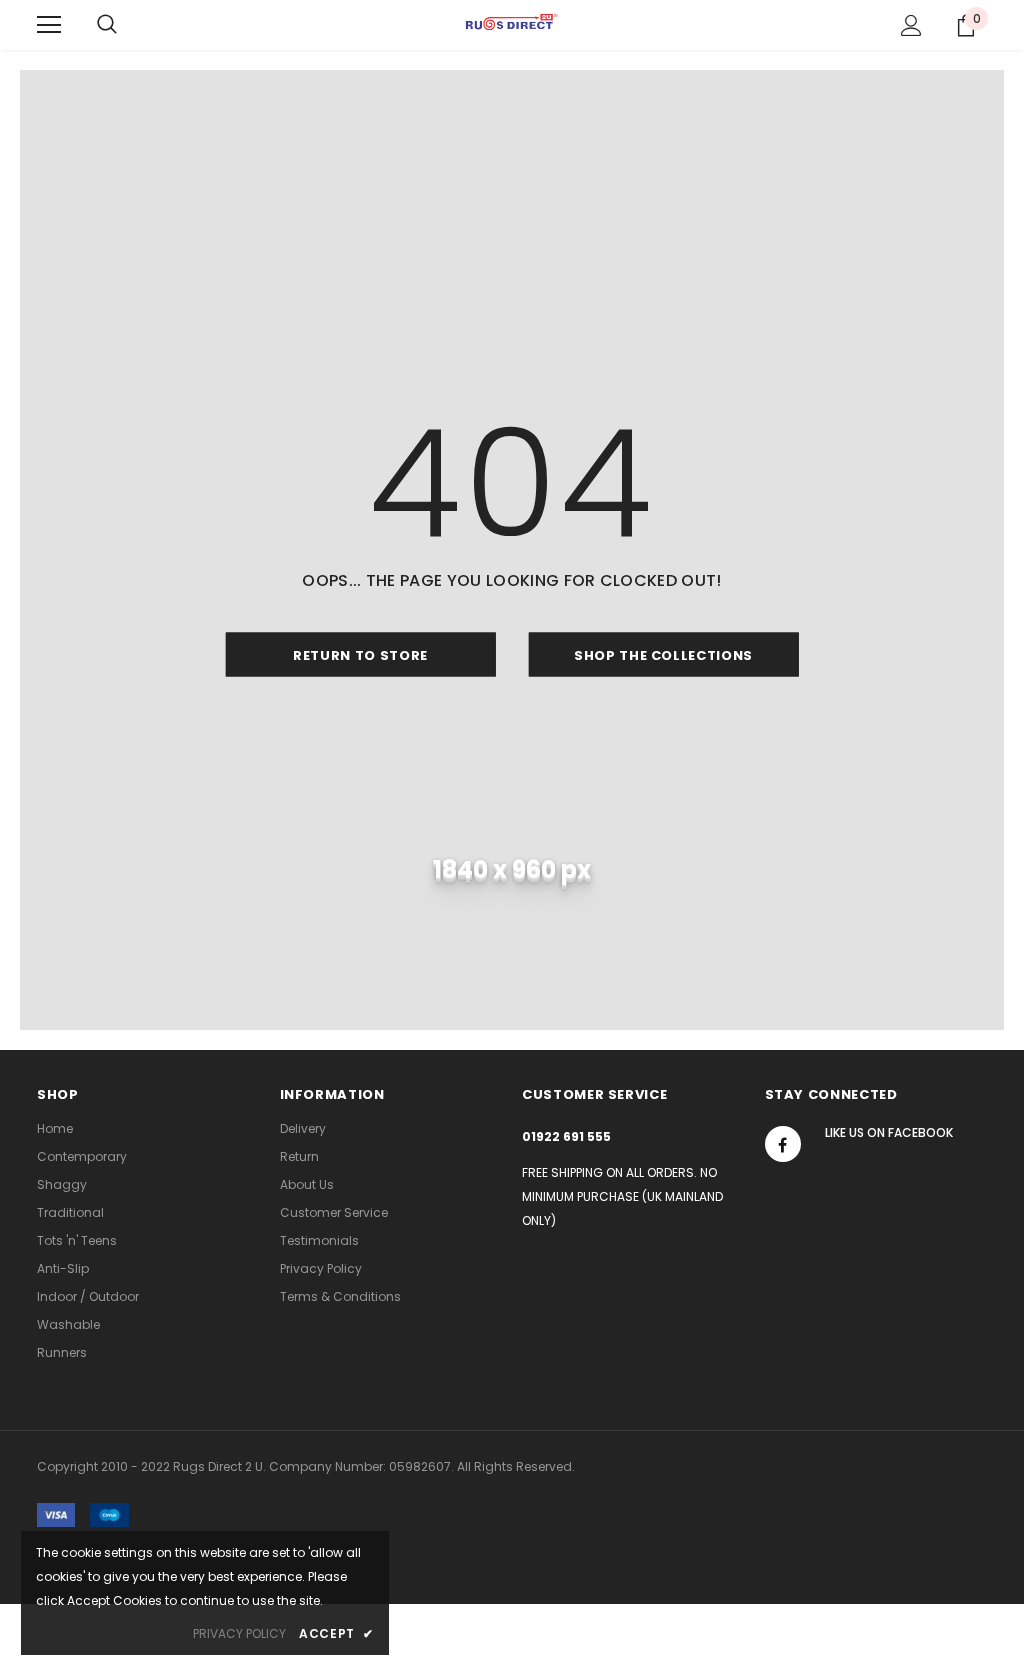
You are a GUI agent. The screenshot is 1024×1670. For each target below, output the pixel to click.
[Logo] (512, 24)
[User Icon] (911, 25)
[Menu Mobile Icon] (49, 25)
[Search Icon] (107, 25)
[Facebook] (783, 1144)
